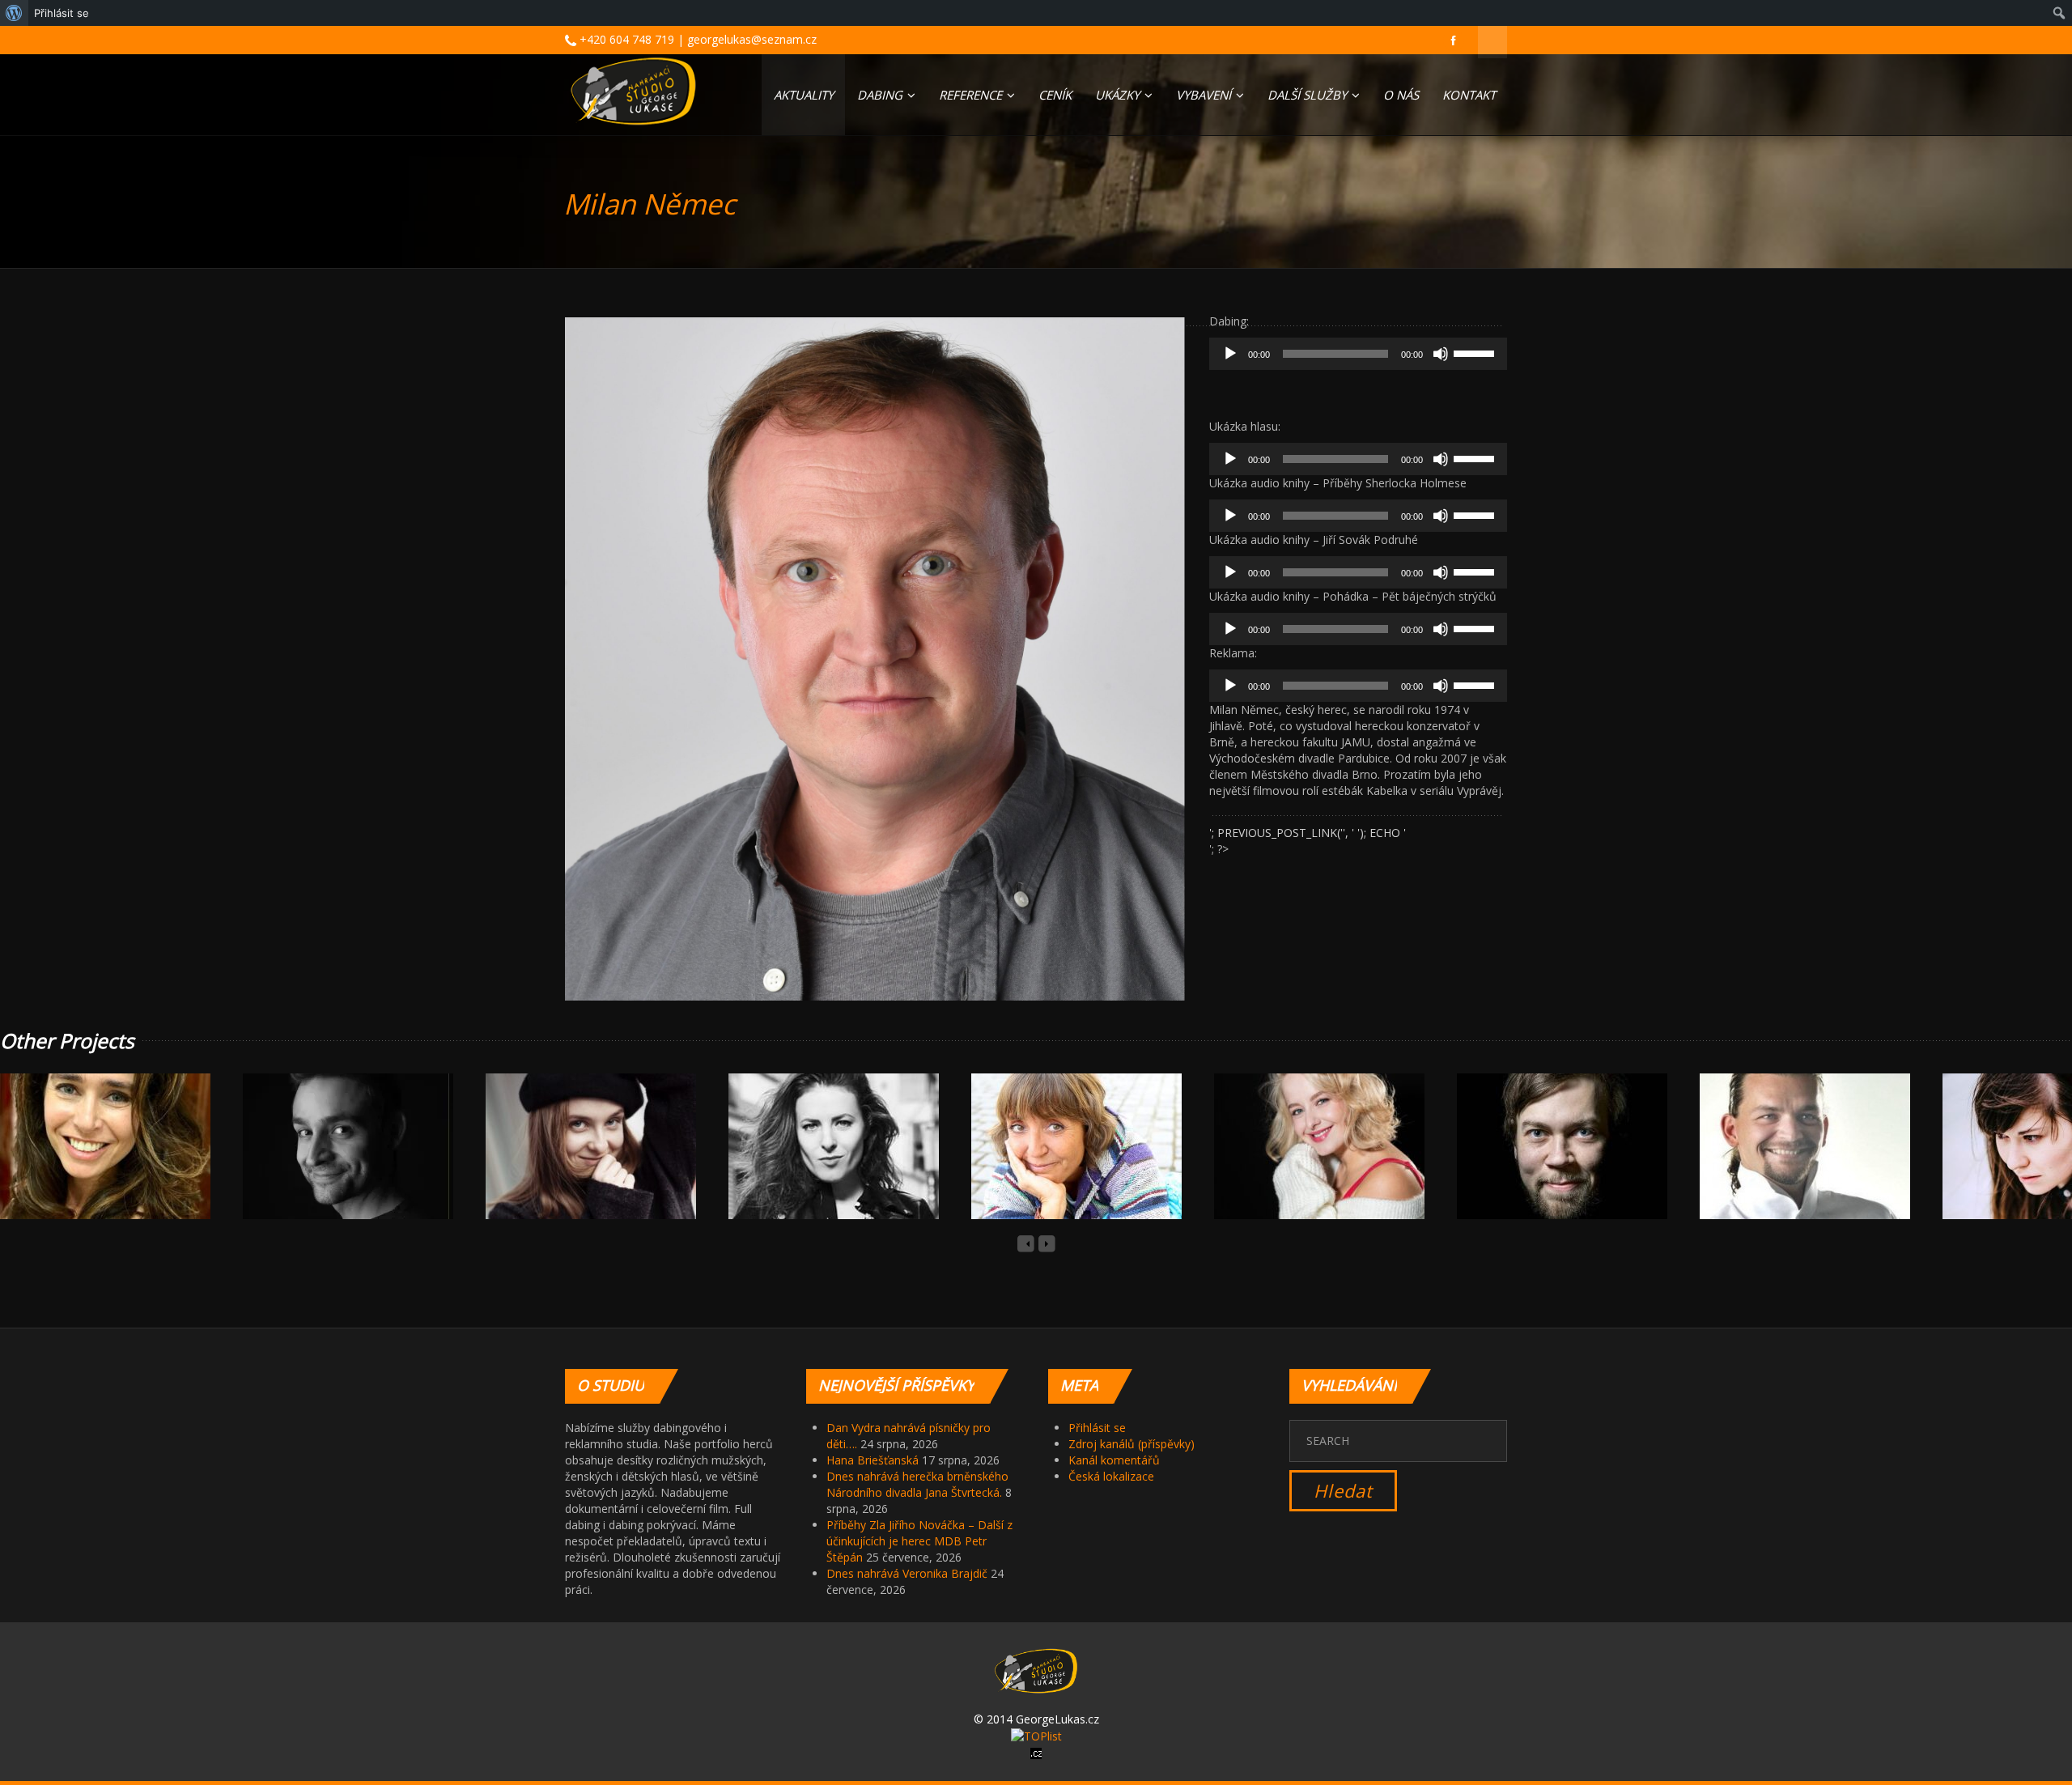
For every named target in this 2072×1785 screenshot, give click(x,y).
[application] (1358, 354)
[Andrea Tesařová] (572, 1164)
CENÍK (1055, 95)
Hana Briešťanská (873, 1460)
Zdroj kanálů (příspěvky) (1132, 1444)
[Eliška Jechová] (2029, 1164)
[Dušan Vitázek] (1786, 1164)
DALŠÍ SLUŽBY (1309, 95)
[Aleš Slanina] (329, 1164)
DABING (881, 95)
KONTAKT (1469, 95)
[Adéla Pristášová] (87, 1164)
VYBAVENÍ (1205, 95)
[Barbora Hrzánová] (1058, 1164)
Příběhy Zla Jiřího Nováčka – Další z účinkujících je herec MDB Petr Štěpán (919, 1541)
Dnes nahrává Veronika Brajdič (907, 1573)
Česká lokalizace (1111, 1476)
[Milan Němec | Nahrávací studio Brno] (633, 91)
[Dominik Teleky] (1543, 1164)
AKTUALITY (804, 95)
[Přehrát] (1230, 354)
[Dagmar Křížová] (1301, 1164)
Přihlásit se (1097, 1428)
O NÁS (1401, 95)
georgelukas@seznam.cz (752, 39)
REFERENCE (972, 95)
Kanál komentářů (1114, 1460)
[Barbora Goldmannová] (815, 1164)
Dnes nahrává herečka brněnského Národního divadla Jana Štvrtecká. (917, 1484)
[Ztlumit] (1441, 354)
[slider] (1476, 352)
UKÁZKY (1119, 95)
